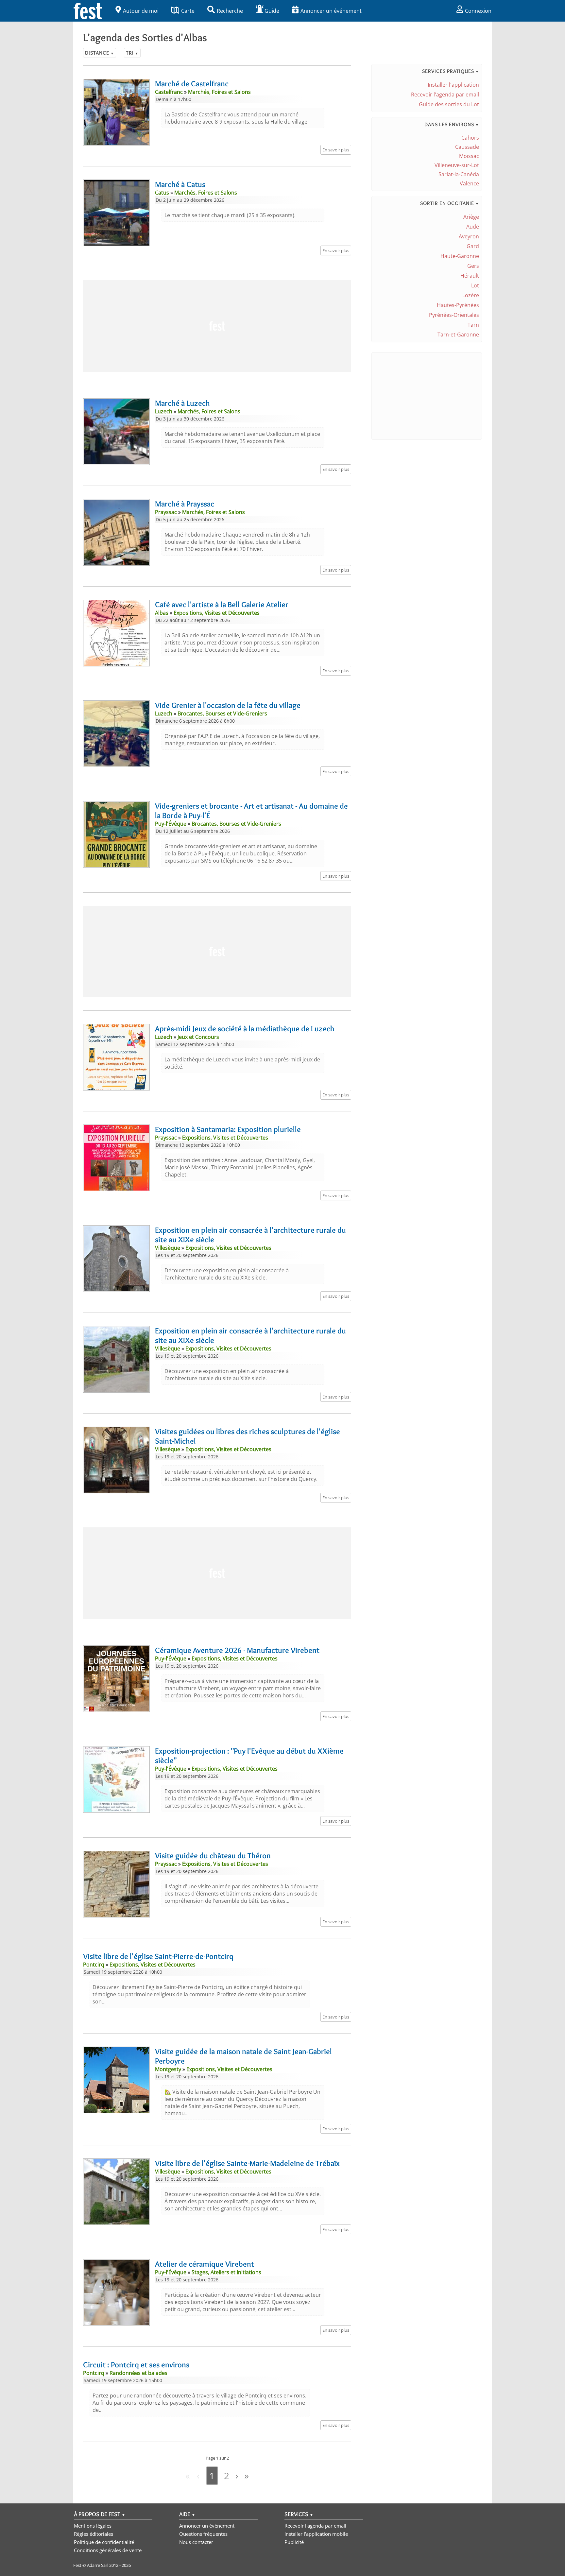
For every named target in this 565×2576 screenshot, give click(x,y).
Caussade (467, 147)
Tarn (473, 325)
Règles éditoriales (94, 2534)
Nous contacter (196, 2542)
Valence (469, 183)
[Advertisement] (217, 326)
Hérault (470, 276)
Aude (473, 227)
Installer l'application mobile (316, 2534)
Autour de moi (141, 11)
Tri (132, 53)
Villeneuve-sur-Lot (457, 165)
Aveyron (469, 236)
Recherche (230, 11)
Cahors (470, 138)
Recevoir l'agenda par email (445, 94)
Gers (473, 266)
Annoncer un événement (331, 11)
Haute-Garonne (460, 256)
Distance (100, 53)
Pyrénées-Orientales (454, 315)
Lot (475, 285)
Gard (473, 246)
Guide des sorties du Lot (449, 104)
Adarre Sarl (98, 2565)
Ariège (471, 217)
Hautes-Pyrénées (458, 305)
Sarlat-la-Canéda (459, 174)
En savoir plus (336, 150)
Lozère (471, 295)
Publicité (294, 2542)
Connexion (478, 11)
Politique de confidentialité (104, 2542)
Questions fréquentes (203, 2534)
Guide (272, 11)
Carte (188, 11)
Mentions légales (93, 2526)
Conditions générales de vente (108, 2550)
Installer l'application (453, 85)
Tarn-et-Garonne (458, 335)
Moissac (469, 156)
